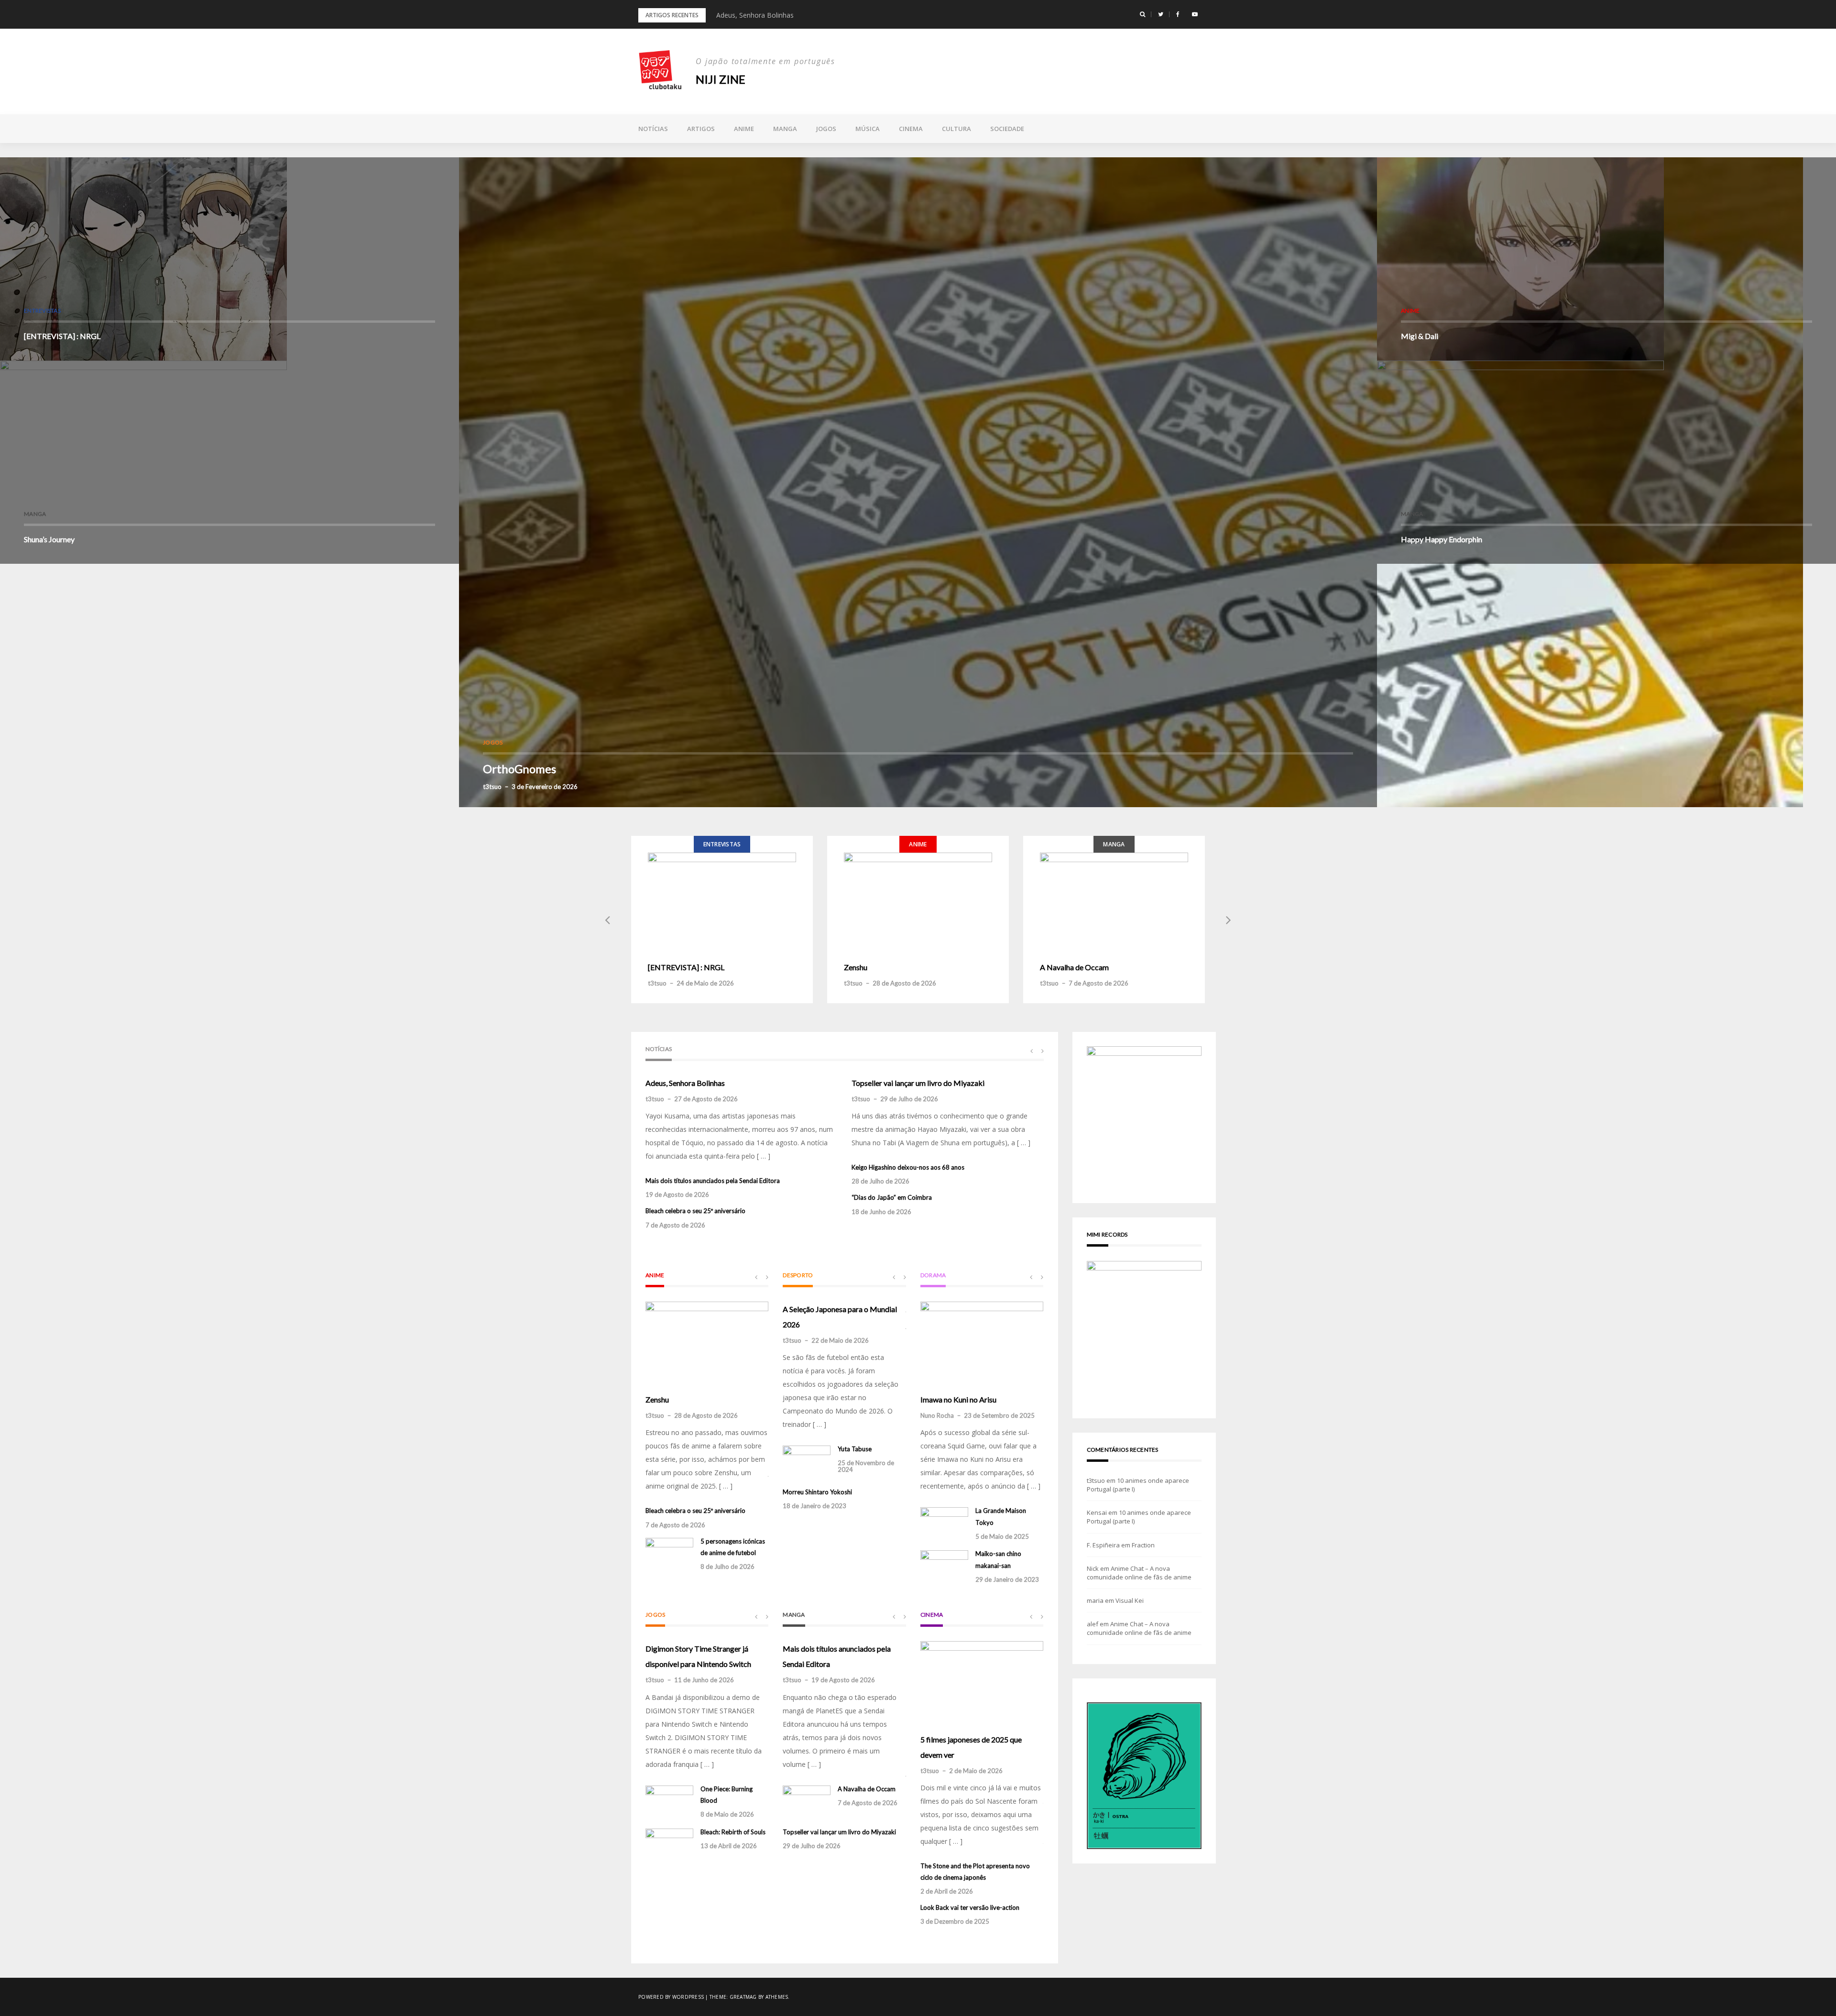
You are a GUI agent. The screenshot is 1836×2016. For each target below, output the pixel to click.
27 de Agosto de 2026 (706, 1099)
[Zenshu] (918, 901)
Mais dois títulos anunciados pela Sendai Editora (791, 15)
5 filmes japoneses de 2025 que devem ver (971, 1747)
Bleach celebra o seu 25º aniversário (695, 1211)
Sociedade (1007, 129)
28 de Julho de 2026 (880, 1181)
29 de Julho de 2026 (909, 1099)
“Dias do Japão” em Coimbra (892, 1197)
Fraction (1143, 1545)
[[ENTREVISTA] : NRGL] (722, 901)
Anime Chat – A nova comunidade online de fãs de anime (1139, 1573)
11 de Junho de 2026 (704, 1680)
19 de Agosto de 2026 (677, 1194)
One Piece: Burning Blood (727, 1795)
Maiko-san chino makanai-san (998, 1559)
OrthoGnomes (519, 769)
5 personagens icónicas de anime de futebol (733, 1547)
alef (1093, 1624)
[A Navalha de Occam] (1114, 901)
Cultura (956, 129)
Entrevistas (42, 311)
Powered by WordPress (671, 1997)
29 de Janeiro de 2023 (1007, 1579)
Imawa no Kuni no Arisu (958, 1399)
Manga (785, 129)
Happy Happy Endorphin (1442, 539)
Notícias (653, 129)
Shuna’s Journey (49, 539)
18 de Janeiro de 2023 (814, 1506)
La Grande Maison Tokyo (1001, 1516)
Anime (744, 129)
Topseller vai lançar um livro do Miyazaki (918, 1083)
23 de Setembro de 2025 (999, 1415)
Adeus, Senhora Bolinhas (685, 1083)
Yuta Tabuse (855, 1449)
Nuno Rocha (937, 1415)
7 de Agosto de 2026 (1098, 983)
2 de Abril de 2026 (947, 1891)
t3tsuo (492, 787)
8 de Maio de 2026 (727, 1814)
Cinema (911, 129)
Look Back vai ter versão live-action (970, 1907)
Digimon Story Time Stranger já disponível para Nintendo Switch (698, 1656)
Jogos (826, 129)
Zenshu (856, 967)
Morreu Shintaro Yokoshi (817, 1492)
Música (868, 129)
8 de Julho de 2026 (727, 1567)
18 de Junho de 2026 (881, 1212)
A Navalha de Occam (1074, 967)
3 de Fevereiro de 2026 (545, 787)
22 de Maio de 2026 (840, 1340)
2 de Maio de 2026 (976, 1771)
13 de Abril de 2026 (729, 1846)
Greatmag (743, 1997)
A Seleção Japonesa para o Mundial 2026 (840, 1317)
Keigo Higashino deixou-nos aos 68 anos (908, 1167)
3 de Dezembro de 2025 (955, 1921)
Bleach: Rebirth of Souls (733, 1832)
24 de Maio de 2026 (705, 983)
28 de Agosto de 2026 (904, 983)
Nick (1093, 1568)
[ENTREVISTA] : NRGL (62, 336)
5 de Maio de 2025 (1002, 1536)
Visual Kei (1130, 1600)
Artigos (701, 129)
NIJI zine (721, 79)
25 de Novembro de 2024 (866, 1466)
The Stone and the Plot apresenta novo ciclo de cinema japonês (975, 1872)
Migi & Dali (1420, 336)
